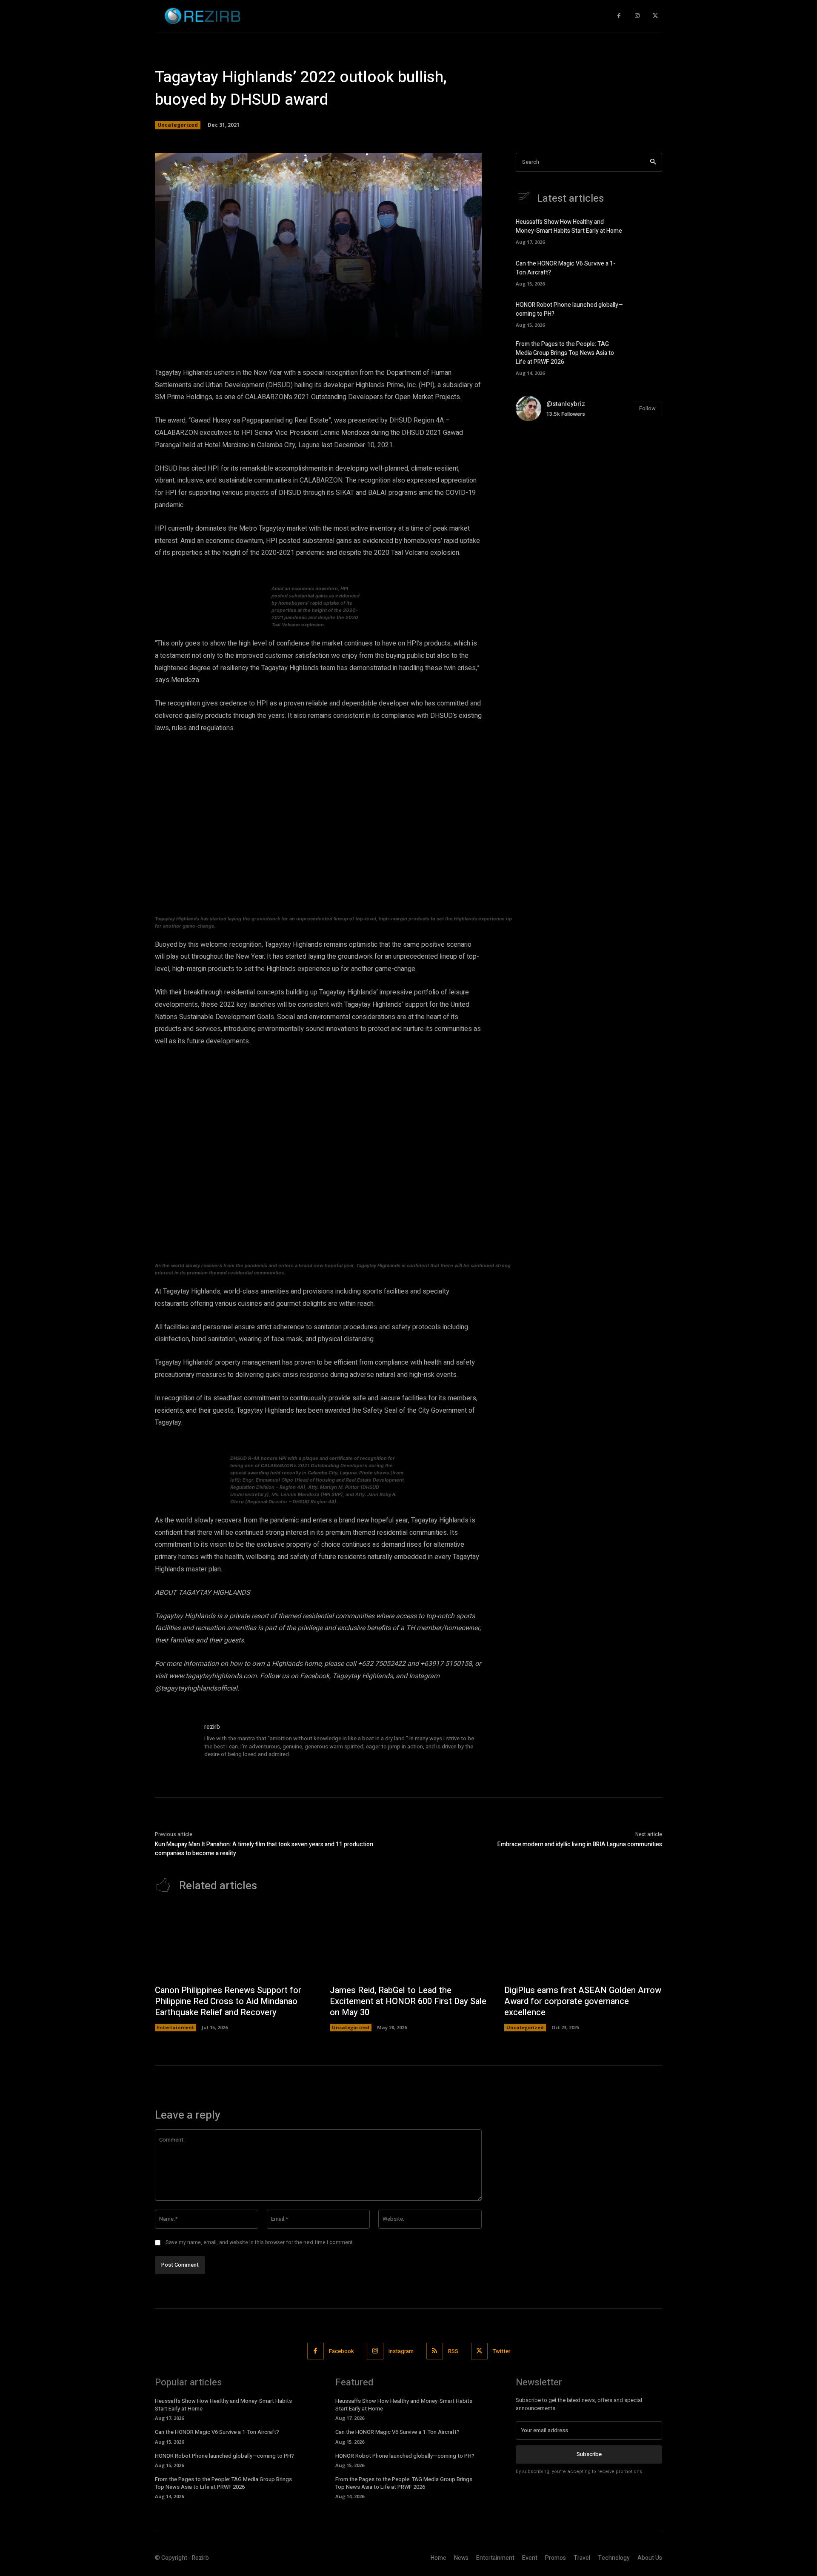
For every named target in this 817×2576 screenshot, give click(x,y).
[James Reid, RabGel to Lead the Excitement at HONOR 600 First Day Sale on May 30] (409, 1943)
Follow (647, 408)
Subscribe (589, 2454)
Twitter (501, 2351)
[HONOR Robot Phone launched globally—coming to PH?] (647, 313)
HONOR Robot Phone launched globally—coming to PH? (224, 2456)
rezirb (212, 1727)
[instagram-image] (540, 453)
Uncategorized (178, 125)
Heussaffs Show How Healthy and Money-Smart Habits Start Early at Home (569, 226)
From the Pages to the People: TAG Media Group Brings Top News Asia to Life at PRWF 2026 (565, 353)
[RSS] (435, 2351)
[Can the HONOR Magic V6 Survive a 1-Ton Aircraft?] (647, 272)
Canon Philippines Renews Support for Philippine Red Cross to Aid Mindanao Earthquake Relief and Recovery (228, 2001)
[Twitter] (655, 16)
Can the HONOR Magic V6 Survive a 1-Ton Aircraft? (217, 2432)
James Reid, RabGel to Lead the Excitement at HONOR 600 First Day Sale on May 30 (408, 2001)
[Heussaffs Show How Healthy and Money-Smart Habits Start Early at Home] (647, 231)
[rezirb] (175, 1743)
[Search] (653, 162)
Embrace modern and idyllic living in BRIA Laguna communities (580, 1844)
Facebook (341, 2351)
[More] (440, 333)
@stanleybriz (566, 404)
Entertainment (176, 2027)
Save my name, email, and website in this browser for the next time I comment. (260, 2242)
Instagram (401, 2351)
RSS (453, 2351)
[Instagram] (637, 16)
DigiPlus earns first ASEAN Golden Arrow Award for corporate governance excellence (583, 2001)
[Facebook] (619, 16)
